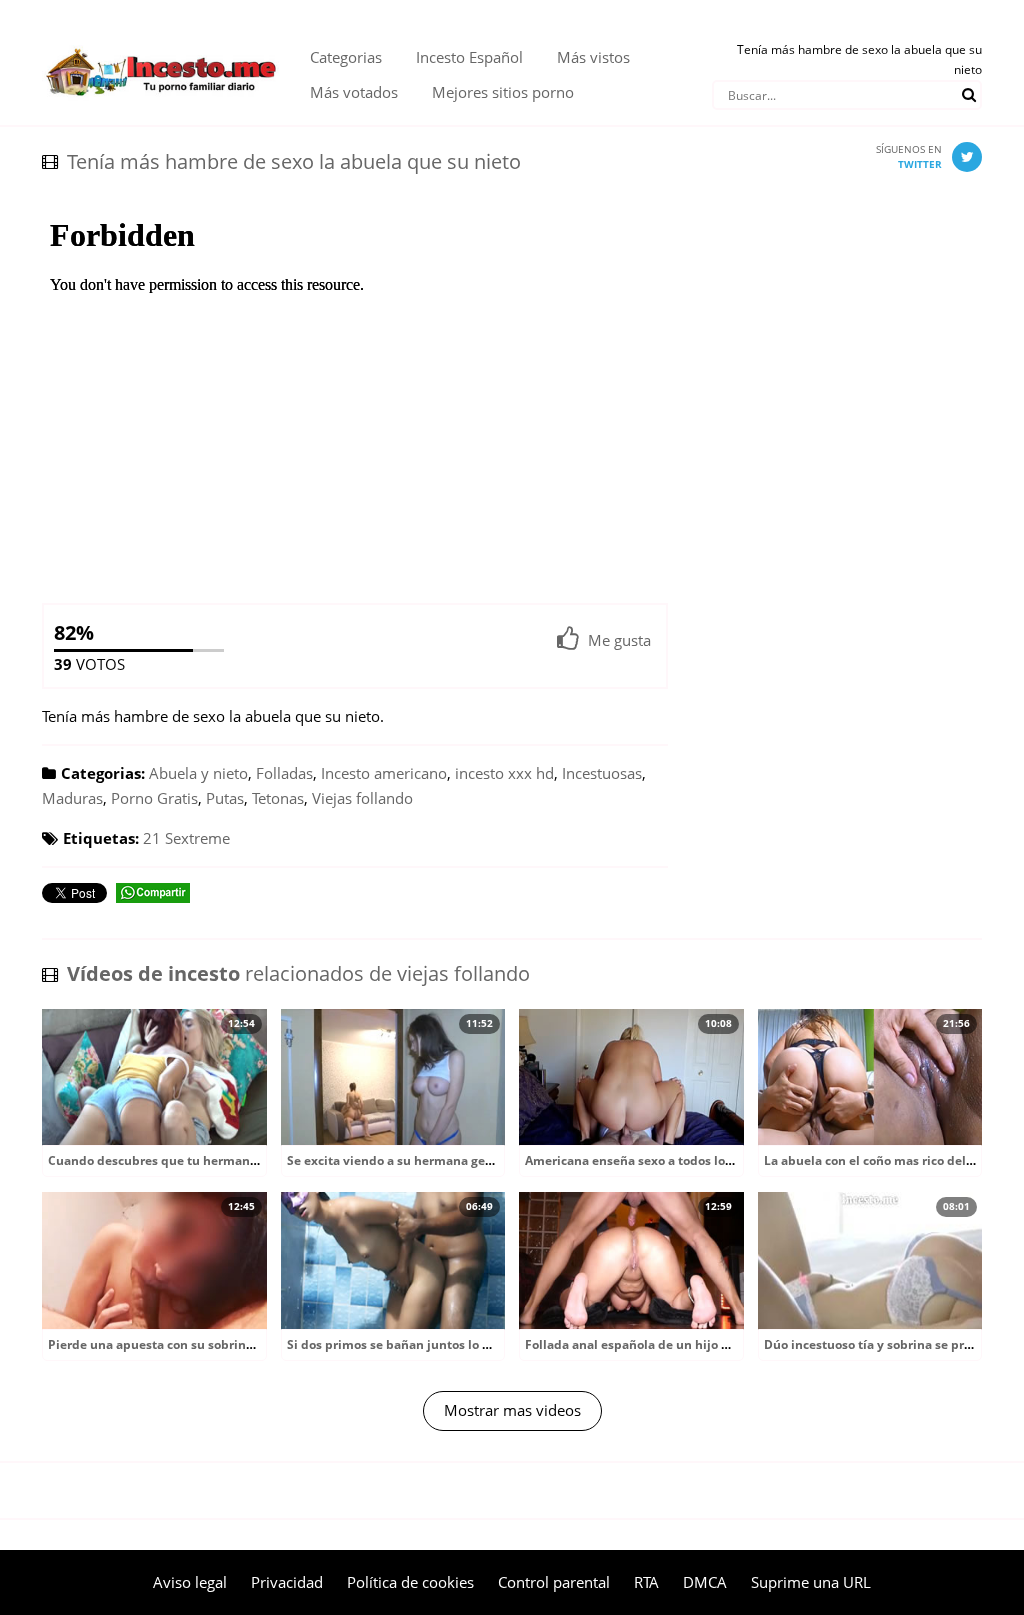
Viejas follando (362, 798)
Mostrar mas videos (512, 1410)
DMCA (705, 1582)
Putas (225, 798)
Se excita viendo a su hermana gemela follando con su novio (466, 1160)
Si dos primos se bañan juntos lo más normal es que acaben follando (490, 1344)
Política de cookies (410, 1582)
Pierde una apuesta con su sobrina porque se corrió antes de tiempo (250, 1344)
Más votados (354, 92)
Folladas (284, 773)
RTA (646, 1582)
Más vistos (593, 57)
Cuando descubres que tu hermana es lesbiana (187, 1160)
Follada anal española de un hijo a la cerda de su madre (690, 1344)
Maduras (72, 798)
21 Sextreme (186, 838)
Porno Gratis (154, 798)
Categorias (346, 57)
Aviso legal (190, 1582)
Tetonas (278, 798)
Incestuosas (602, 773)
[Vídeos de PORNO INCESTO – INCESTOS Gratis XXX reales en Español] (161, 40)
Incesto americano (384, 773)
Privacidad (287, 1582)
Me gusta (619, 640)
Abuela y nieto (198, 773)
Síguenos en (909, 156)
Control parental (554, 1582)
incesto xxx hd (504, 773)
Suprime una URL (811, 1582)
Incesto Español (469, 57)
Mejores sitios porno (503, 92)
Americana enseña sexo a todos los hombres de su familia (696, 1160)
